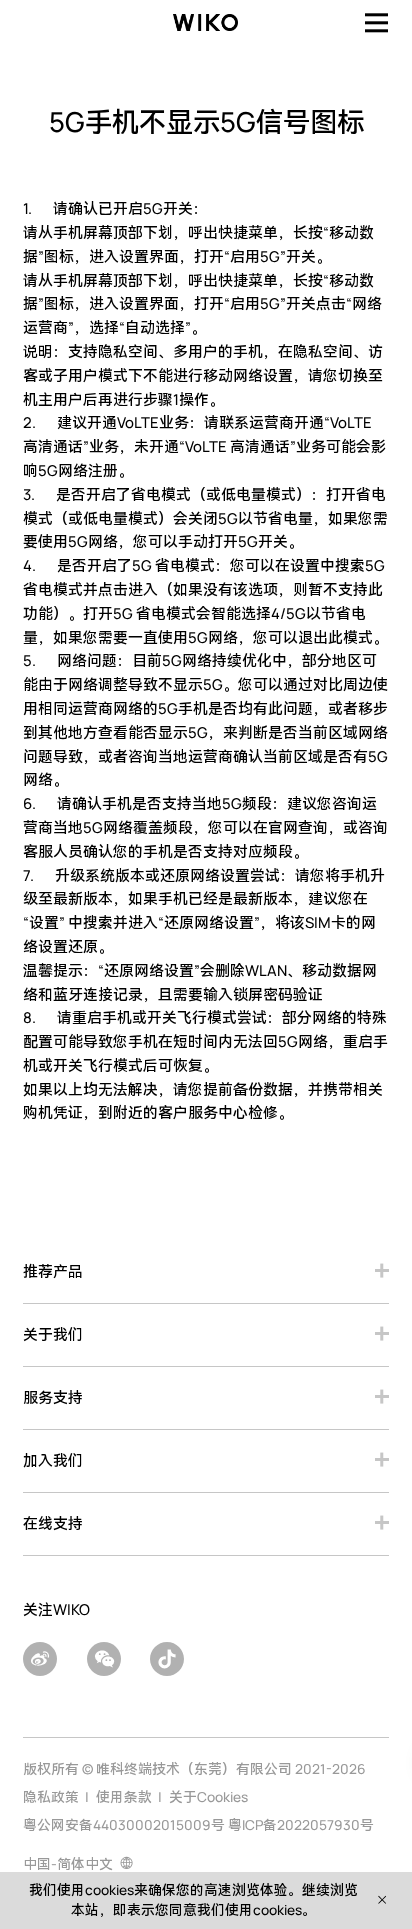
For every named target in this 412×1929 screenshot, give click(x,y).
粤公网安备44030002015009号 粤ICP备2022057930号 (198, 1824)
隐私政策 (51, 1796)
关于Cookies (208, 1796)
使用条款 (124, 1796)
